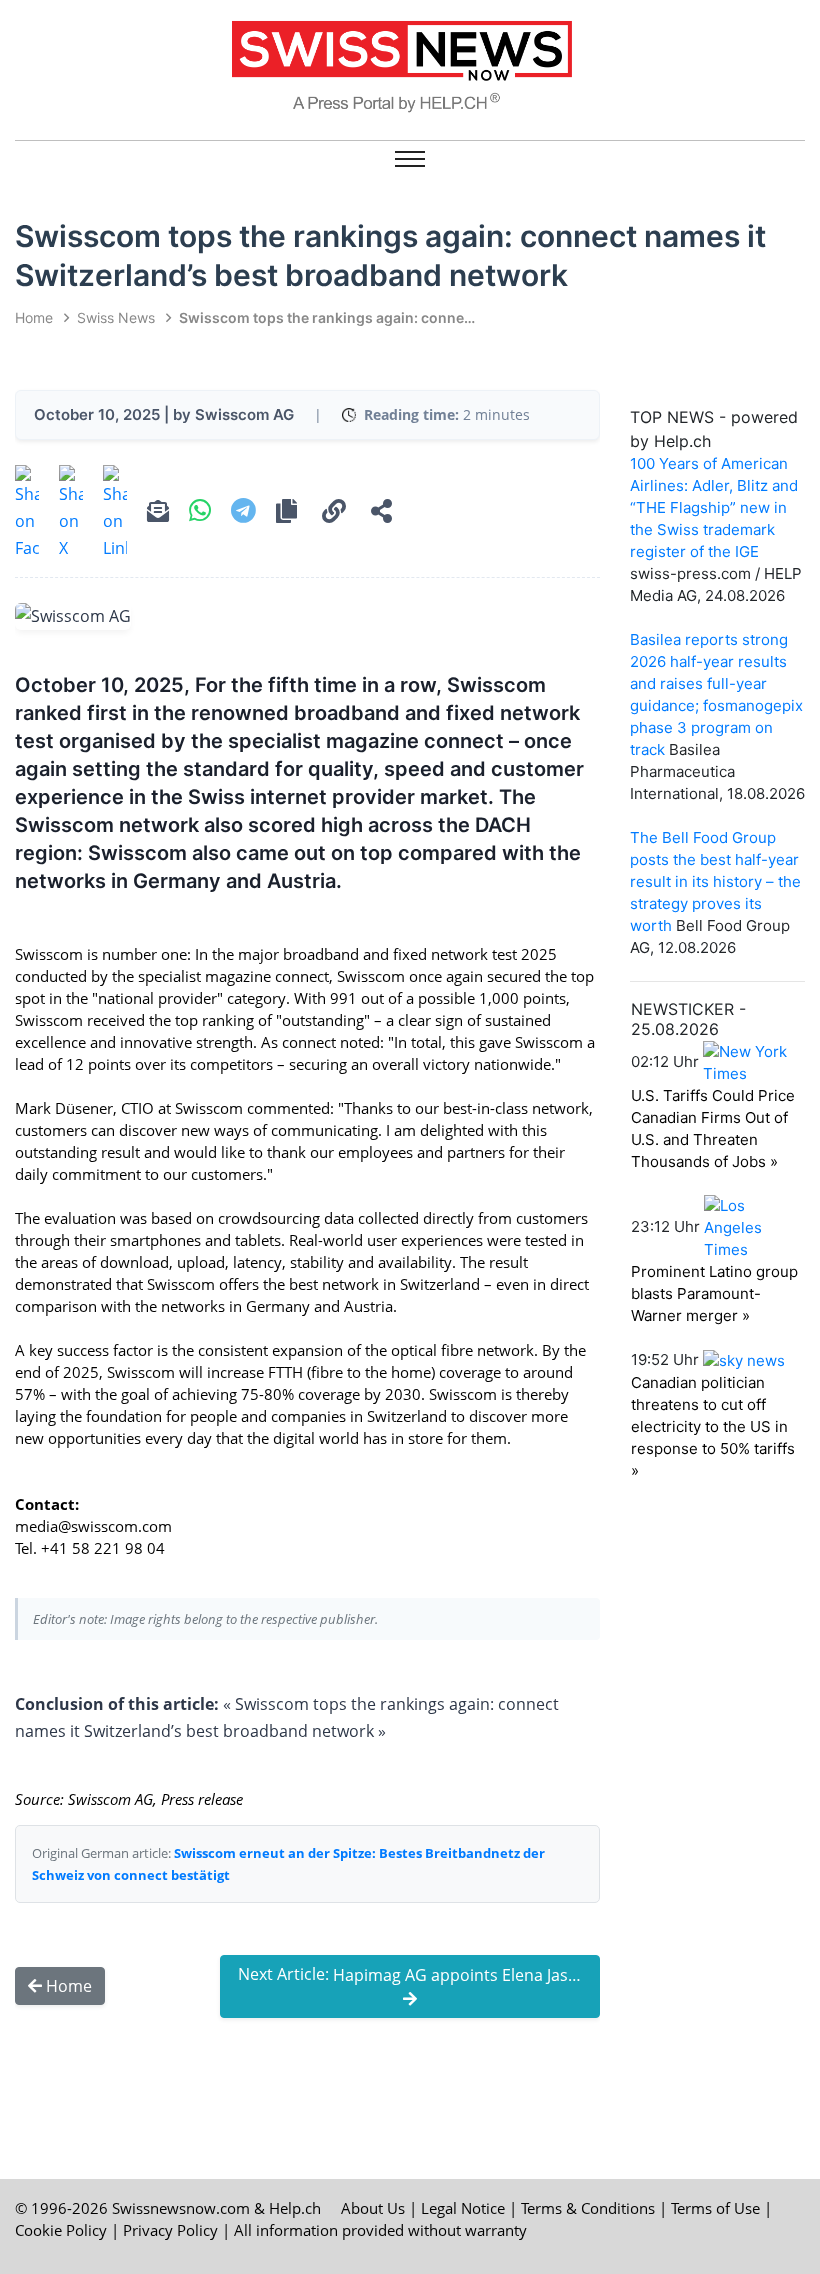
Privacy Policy (170, 2230)
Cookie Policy (61, 2230)
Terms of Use (715, 2208)
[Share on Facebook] (27, 514)
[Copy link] (334, 513)
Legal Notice (463, 2208)
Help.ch (295, 2208)
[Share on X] (71, 514)
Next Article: (419, 1975)
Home (34, 317)
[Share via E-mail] (158, 513)
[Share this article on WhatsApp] (200, 513)
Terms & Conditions (588, 2208)
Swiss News (116, 317)
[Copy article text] (286, 513)
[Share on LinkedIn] (115, 514)
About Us (373, 2208)
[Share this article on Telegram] (243, 513)
